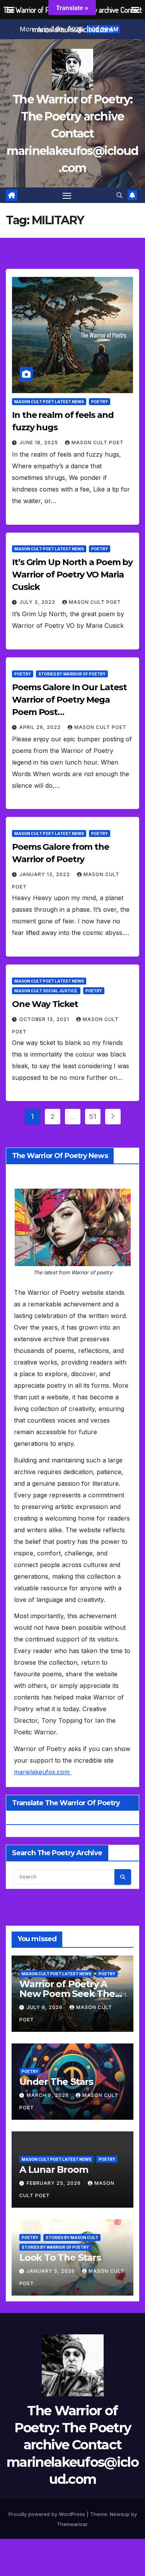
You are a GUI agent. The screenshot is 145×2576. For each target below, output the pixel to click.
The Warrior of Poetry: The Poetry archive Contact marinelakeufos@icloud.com (72, 134)
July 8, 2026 (45, 2007)
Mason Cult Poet (98, 443)
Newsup (120, 2514)
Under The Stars (56, 2082)
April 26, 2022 (41, 727)
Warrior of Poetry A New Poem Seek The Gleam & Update (67, 1994)
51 (93, 1116)
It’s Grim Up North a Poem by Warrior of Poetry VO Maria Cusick (72, 575)
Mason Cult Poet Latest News (49, 402)
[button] (119, 195)
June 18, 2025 (39, 443)
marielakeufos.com (43, 1772)
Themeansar (72, 2524)
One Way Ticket (45, 1004)
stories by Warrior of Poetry (72, 674)
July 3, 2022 (38, 602)
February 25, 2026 (55, 2183)
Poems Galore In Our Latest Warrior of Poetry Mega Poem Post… (69, 700)
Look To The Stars (60, 2257)
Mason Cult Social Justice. (46, 991)
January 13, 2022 (45, 874)
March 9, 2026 (49, 2095)
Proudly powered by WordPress (48, 2514)
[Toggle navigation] (67, 195)
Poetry (100, 402)
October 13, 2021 (45, 1019)
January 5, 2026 (52, 2271)
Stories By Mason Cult (72, 2237)
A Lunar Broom (54, 2170)
